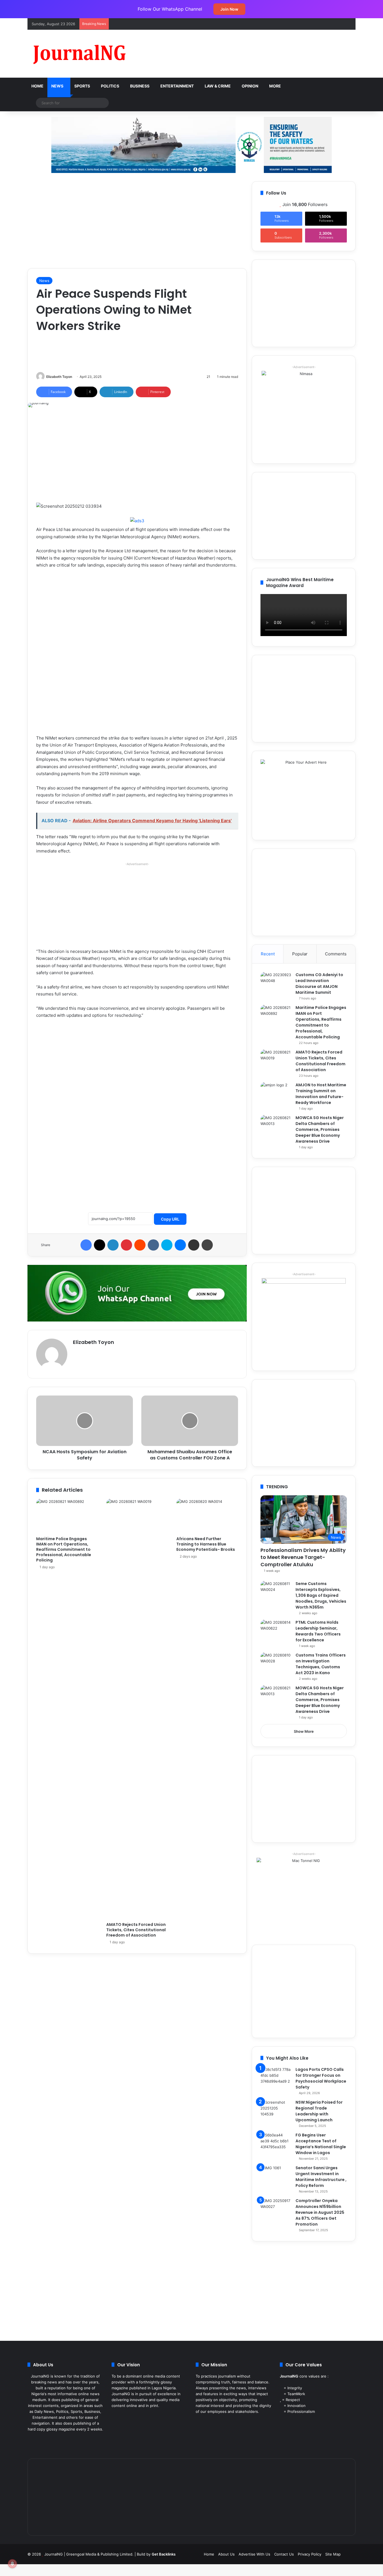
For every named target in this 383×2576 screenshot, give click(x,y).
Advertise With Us (254, 2554)
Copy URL (170, 1219)
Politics (110, 86)
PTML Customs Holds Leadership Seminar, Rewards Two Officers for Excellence (318, 1631)
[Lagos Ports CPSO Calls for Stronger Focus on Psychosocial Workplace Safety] (276, 2077)
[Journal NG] (79, 54)
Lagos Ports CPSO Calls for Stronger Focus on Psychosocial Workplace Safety (321, 2078)
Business (140, 86)
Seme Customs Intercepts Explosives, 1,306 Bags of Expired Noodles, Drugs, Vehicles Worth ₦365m (321, 1595)
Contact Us (284, 2554)
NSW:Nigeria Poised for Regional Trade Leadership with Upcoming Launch (319, 2111)
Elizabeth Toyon (59, 377)
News (57, 86)
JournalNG (54, 2554)
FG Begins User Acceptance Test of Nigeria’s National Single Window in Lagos (321, 2144)
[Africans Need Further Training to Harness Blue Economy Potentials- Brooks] (207, 1516)
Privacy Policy (310, 2554)
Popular (300, 954)
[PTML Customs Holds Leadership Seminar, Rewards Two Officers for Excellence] (276, 1630)
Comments (336, 954)
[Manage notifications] (12, 2564)
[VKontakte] (153, 1245)
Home (37, 86)
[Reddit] (140, 1245)
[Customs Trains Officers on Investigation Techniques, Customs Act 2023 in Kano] (276, 1663)
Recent (268, 954)
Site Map (333, 2554)
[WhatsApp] (82, 2440)
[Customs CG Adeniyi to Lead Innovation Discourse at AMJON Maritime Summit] (276, 982)
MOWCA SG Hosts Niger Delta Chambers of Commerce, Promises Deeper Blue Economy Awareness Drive (320, 1129)
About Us (226, 2554)
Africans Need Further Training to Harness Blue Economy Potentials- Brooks (206, 1544)
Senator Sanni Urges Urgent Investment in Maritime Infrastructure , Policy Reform (321, 2177)
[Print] (207, 1245)
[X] (100, 1245)
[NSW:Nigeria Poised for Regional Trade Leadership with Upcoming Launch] (276, 2110)
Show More (304, 1731)
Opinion (250, 86)
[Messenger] (180, 1245)
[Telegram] (75, 2440)
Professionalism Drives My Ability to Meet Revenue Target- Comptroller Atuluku (303, 1557)
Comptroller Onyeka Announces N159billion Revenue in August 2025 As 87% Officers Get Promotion (320, 2212)
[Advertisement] (248, 48)
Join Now (229, 9)
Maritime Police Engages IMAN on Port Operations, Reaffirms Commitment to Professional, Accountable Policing (64, 1549)
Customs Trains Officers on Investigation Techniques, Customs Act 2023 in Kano (321, 1664)
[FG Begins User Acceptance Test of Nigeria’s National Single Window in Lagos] (276, 2143)
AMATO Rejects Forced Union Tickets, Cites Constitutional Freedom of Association (136, 1930)
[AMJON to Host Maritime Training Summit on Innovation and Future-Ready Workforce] (276, 1093)
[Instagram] (69, 2440)
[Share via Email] (194, 1245)
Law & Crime (218, 86)
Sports (82, 86)
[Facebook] (86, 1245)
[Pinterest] (126, 1245)
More (275, 86)
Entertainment (177, 86)
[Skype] (167, 1245)
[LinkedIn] (113, 1245)
